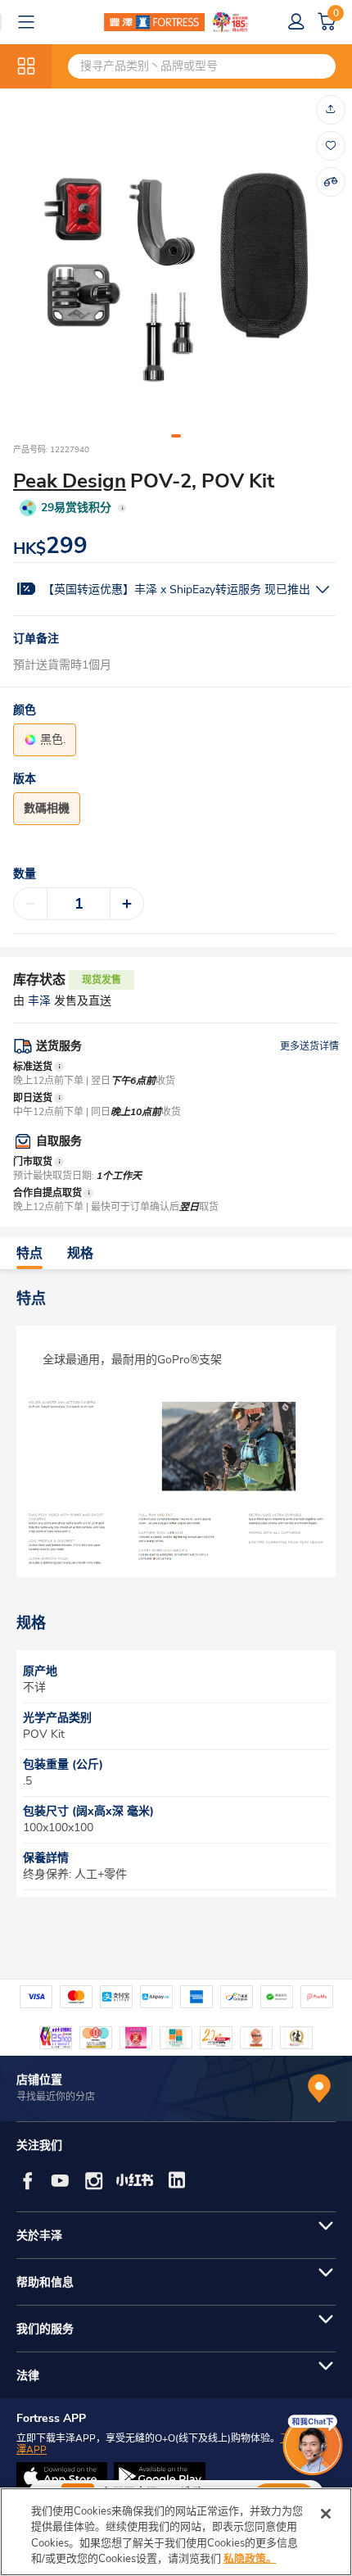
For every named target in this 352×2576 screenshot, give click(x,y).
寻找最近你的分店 (56, 2097)
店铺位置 (39, 2080)
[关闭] (326, 2514)
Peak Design (70, 481)
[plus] (127, 904)
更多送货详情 (309, 1046)
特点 (29, 1254)
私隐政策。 (250, 2559)
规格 (80, 1254)
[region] (176, 2532)
